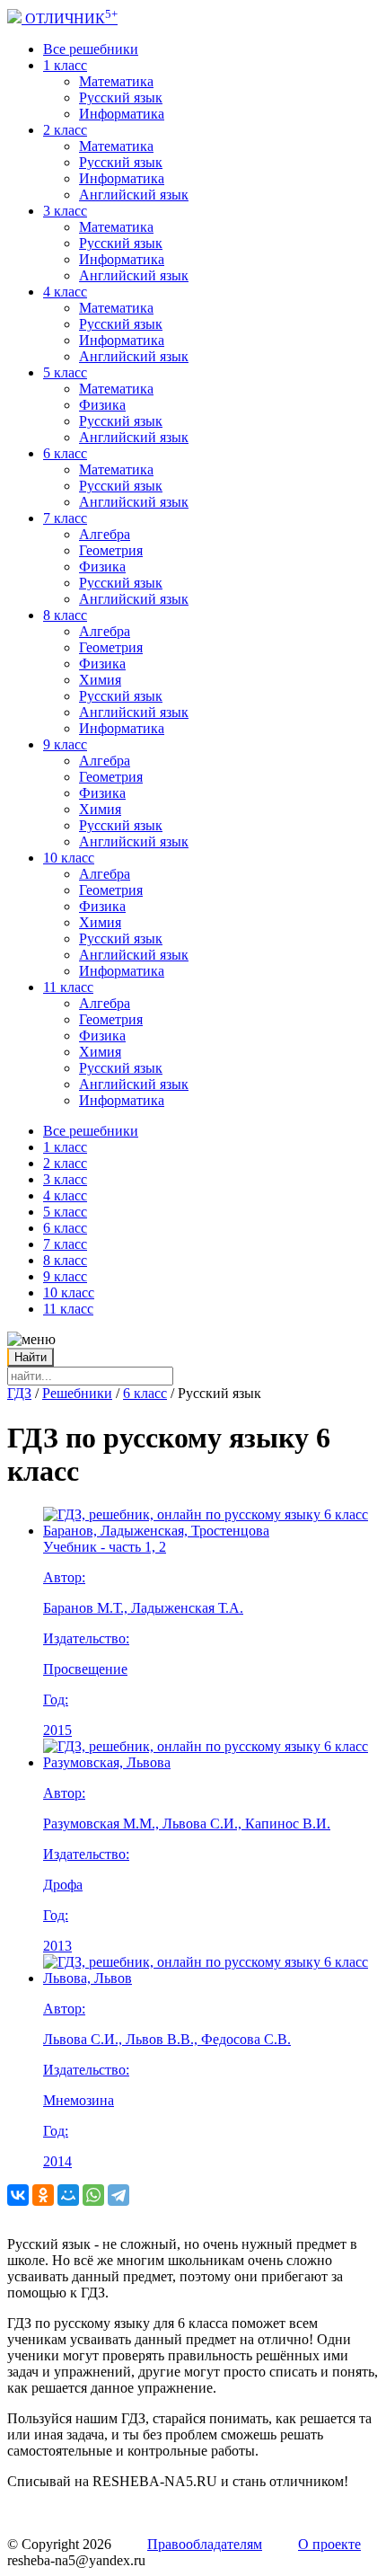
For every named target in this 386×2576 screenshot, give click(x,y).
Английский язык (134, 195)
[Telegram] (118, 2195)
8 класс (65, 615)
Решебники (77, 1393)
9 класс (65, 744)
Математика (116, 81)
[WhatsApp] (93, 2195)
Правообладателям (205, 2544)
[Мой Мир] (68, 2195)
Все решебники (91, 49)
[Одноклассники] (43, 2195)
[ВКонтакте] (18, 2195)
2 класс (65, 130)
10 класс (69, 858)
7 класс (65, 518)
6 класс (65, 453)
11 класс (68, 987)
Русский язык (121, 97)
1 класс (65, 65)
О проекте (329, 2544)
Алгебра (105, 534)
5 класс (65, 372)
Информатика (122, 114)
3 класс (65, 211)
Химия (100, 680)
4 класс (65, 292)
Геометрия (111, 550)
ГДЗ (19, 1393)
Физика (102, 405)
